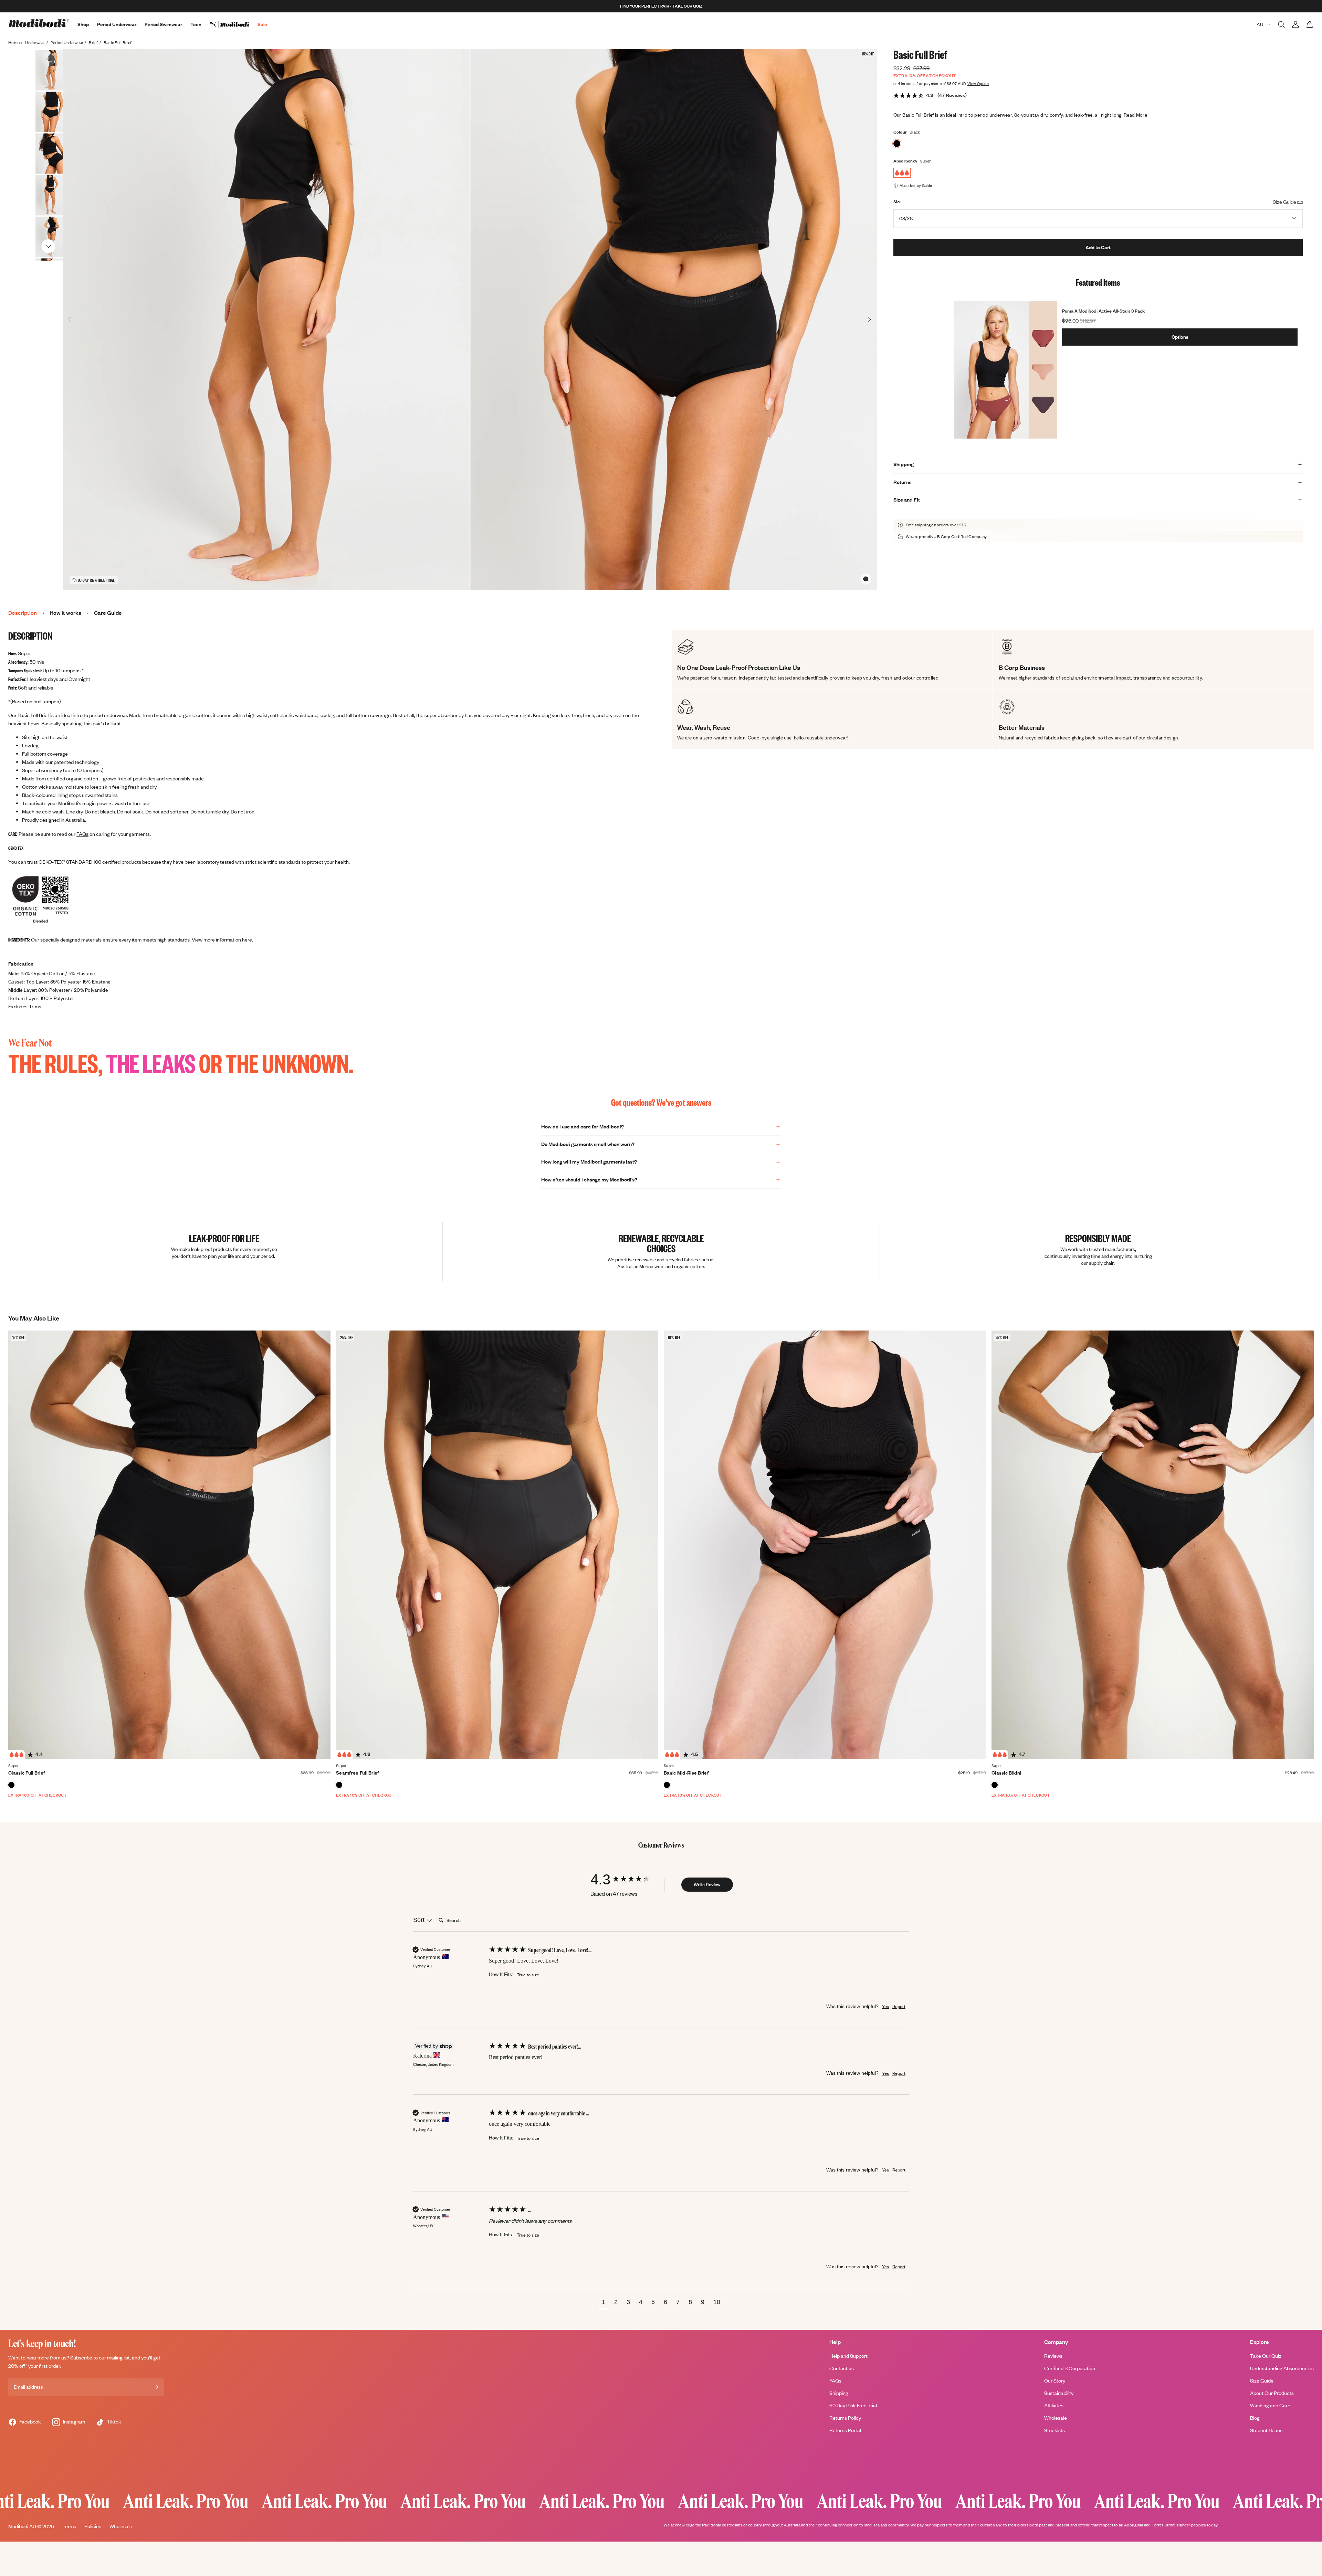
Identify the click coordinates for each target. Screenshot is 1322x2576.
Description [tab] (23, 613)
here (247, 940)
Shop (83, 24)
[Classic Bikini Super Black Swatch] (995, 1785)
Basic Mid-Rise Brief (686, 1773)
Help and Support (848, 2356)
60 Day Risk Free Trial (853, 2405)
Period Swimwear (163, 24)
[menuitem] (234, 24)
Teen (196, 24)
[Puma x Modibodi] (234, 24)
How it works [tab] (65, 613)
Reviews (1053, 2356)
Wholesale (1056, 2418)
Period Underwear (117, 24)
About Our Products (1272, 2393)
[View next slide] (48, 246)
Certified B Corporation (1070, 2368)
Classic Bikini (1006, 1773)
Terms (69, 2526)
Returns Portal (845, 2430)
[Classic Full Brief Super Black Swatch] (11, 1785)
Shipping (839, 2393)
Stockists (1055, 2430)
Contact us (842, 2368)
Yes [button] (885, 2006)
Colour (900, 132)
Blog (1255, 2418)
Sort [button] (420, 1920)
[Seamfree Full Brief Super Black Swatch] (339, 1785)
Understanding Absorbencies (1282, 2368)
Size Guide (1262, 2381)
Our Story (1055, 2381)
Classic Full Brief (27, 1773)
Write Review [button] (707, 1884)
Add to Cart (1098, 247)
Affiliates (1054, 2405)
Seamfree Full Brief (358, 1773)
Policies (93, 2526)
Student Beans (1266, 2430)
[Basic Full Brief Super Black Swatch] (897, 144)
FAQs (82, 834)
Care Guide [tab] (108, 613)
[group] (627, 1879)
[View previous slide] (48, 59)
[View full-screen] (866, 579)
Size (898, 202)
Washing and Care (1270, 2405)
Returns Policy (845, 2418)
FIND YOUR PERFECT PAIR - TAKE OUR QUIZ (661, 6)
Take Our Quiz (1266, 2356)
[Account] (1295, 24)
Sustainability (1059, 2393)
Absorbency (905, 161)
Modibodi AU (22, 2526)
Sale (262, 24)
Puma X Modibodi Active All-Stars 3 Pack (1103, 311)
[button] (604, 2303)
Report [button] (899, 2006)
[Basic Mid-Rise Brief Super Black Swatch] (667, 1785)
